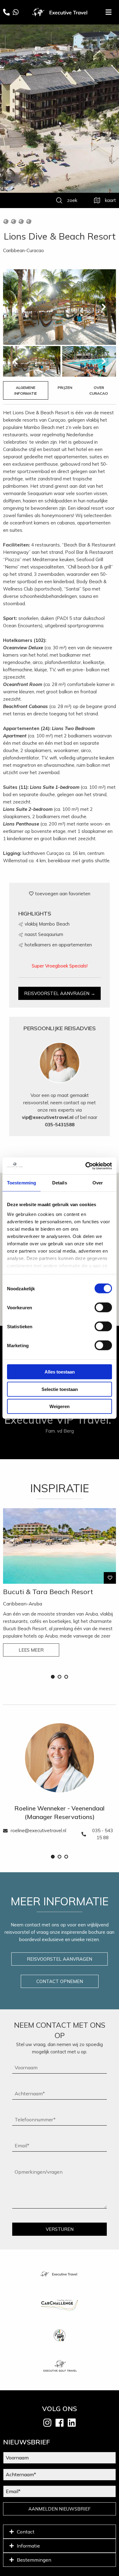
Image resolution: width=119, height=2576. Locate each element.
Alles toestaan (60, 1372)
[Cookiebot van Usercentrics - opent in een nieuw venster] (86, 1166)
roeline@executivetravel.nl (38, 1830)
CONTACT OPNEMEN (60, 1981)
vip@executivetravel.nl (48, 1117)
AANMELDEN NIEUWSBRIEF (60, 2509)
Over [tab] (98, 1183)
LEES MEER (31, 1650)
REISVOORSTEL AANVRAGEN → (60, 993)
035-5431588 (60, 1125)
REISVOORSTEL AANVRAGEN (60, 1959)
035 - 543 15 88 (103, 1834)
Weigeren (60, 1406)
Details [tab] (60, 1183)
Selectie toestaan (60, 1389)
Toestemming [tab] (22, 1183)
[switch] (103, 1307)
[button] (53, 1677)
